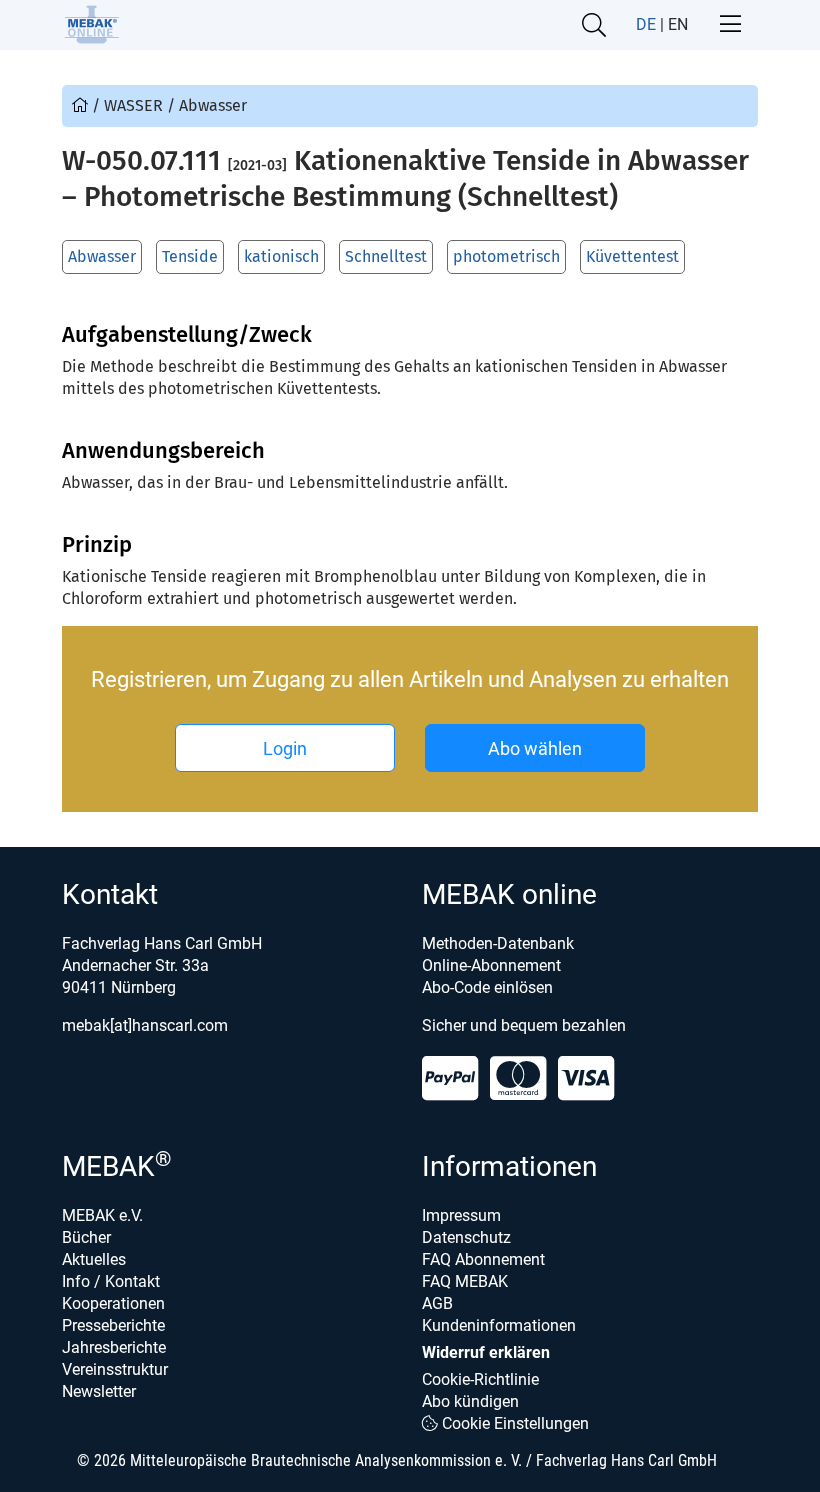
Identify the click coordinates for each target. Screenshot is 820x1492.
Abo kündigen (470, 1401)
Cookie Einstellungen (513, 1423)
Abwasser (102, 256)
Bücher (86, 1237)
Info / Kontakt (111, 1281)
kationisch (281, 256)
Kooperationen (113, 1303)
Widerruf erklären (486, 1352)
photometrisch (506, 256)
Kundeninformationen (499, 1325)
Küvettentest (632, 256)
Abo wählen (535, 748)
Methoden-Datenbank (498, 943)
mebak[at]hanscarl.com (145, 1025)
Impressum (461, 1215)
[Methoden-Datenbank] (82, 105)
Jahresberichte (114, 1347)
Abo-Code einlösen (487, 987)
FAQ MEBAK (465, 1281)
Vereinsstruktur (115, 1369)
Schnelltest (386, 256)
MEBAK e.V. (102, 1215)
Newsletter (99, 1391)
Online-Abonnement (491, 965)
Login (285, 748)
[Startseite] (91, 24)
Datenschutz (466, 1237)
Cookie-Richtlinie (480, 1379)
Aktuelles (94, 1259)
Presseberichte (113, 1325)
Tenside (190, 256)
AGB (437, 1303)
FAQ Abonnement (483, 1259)
